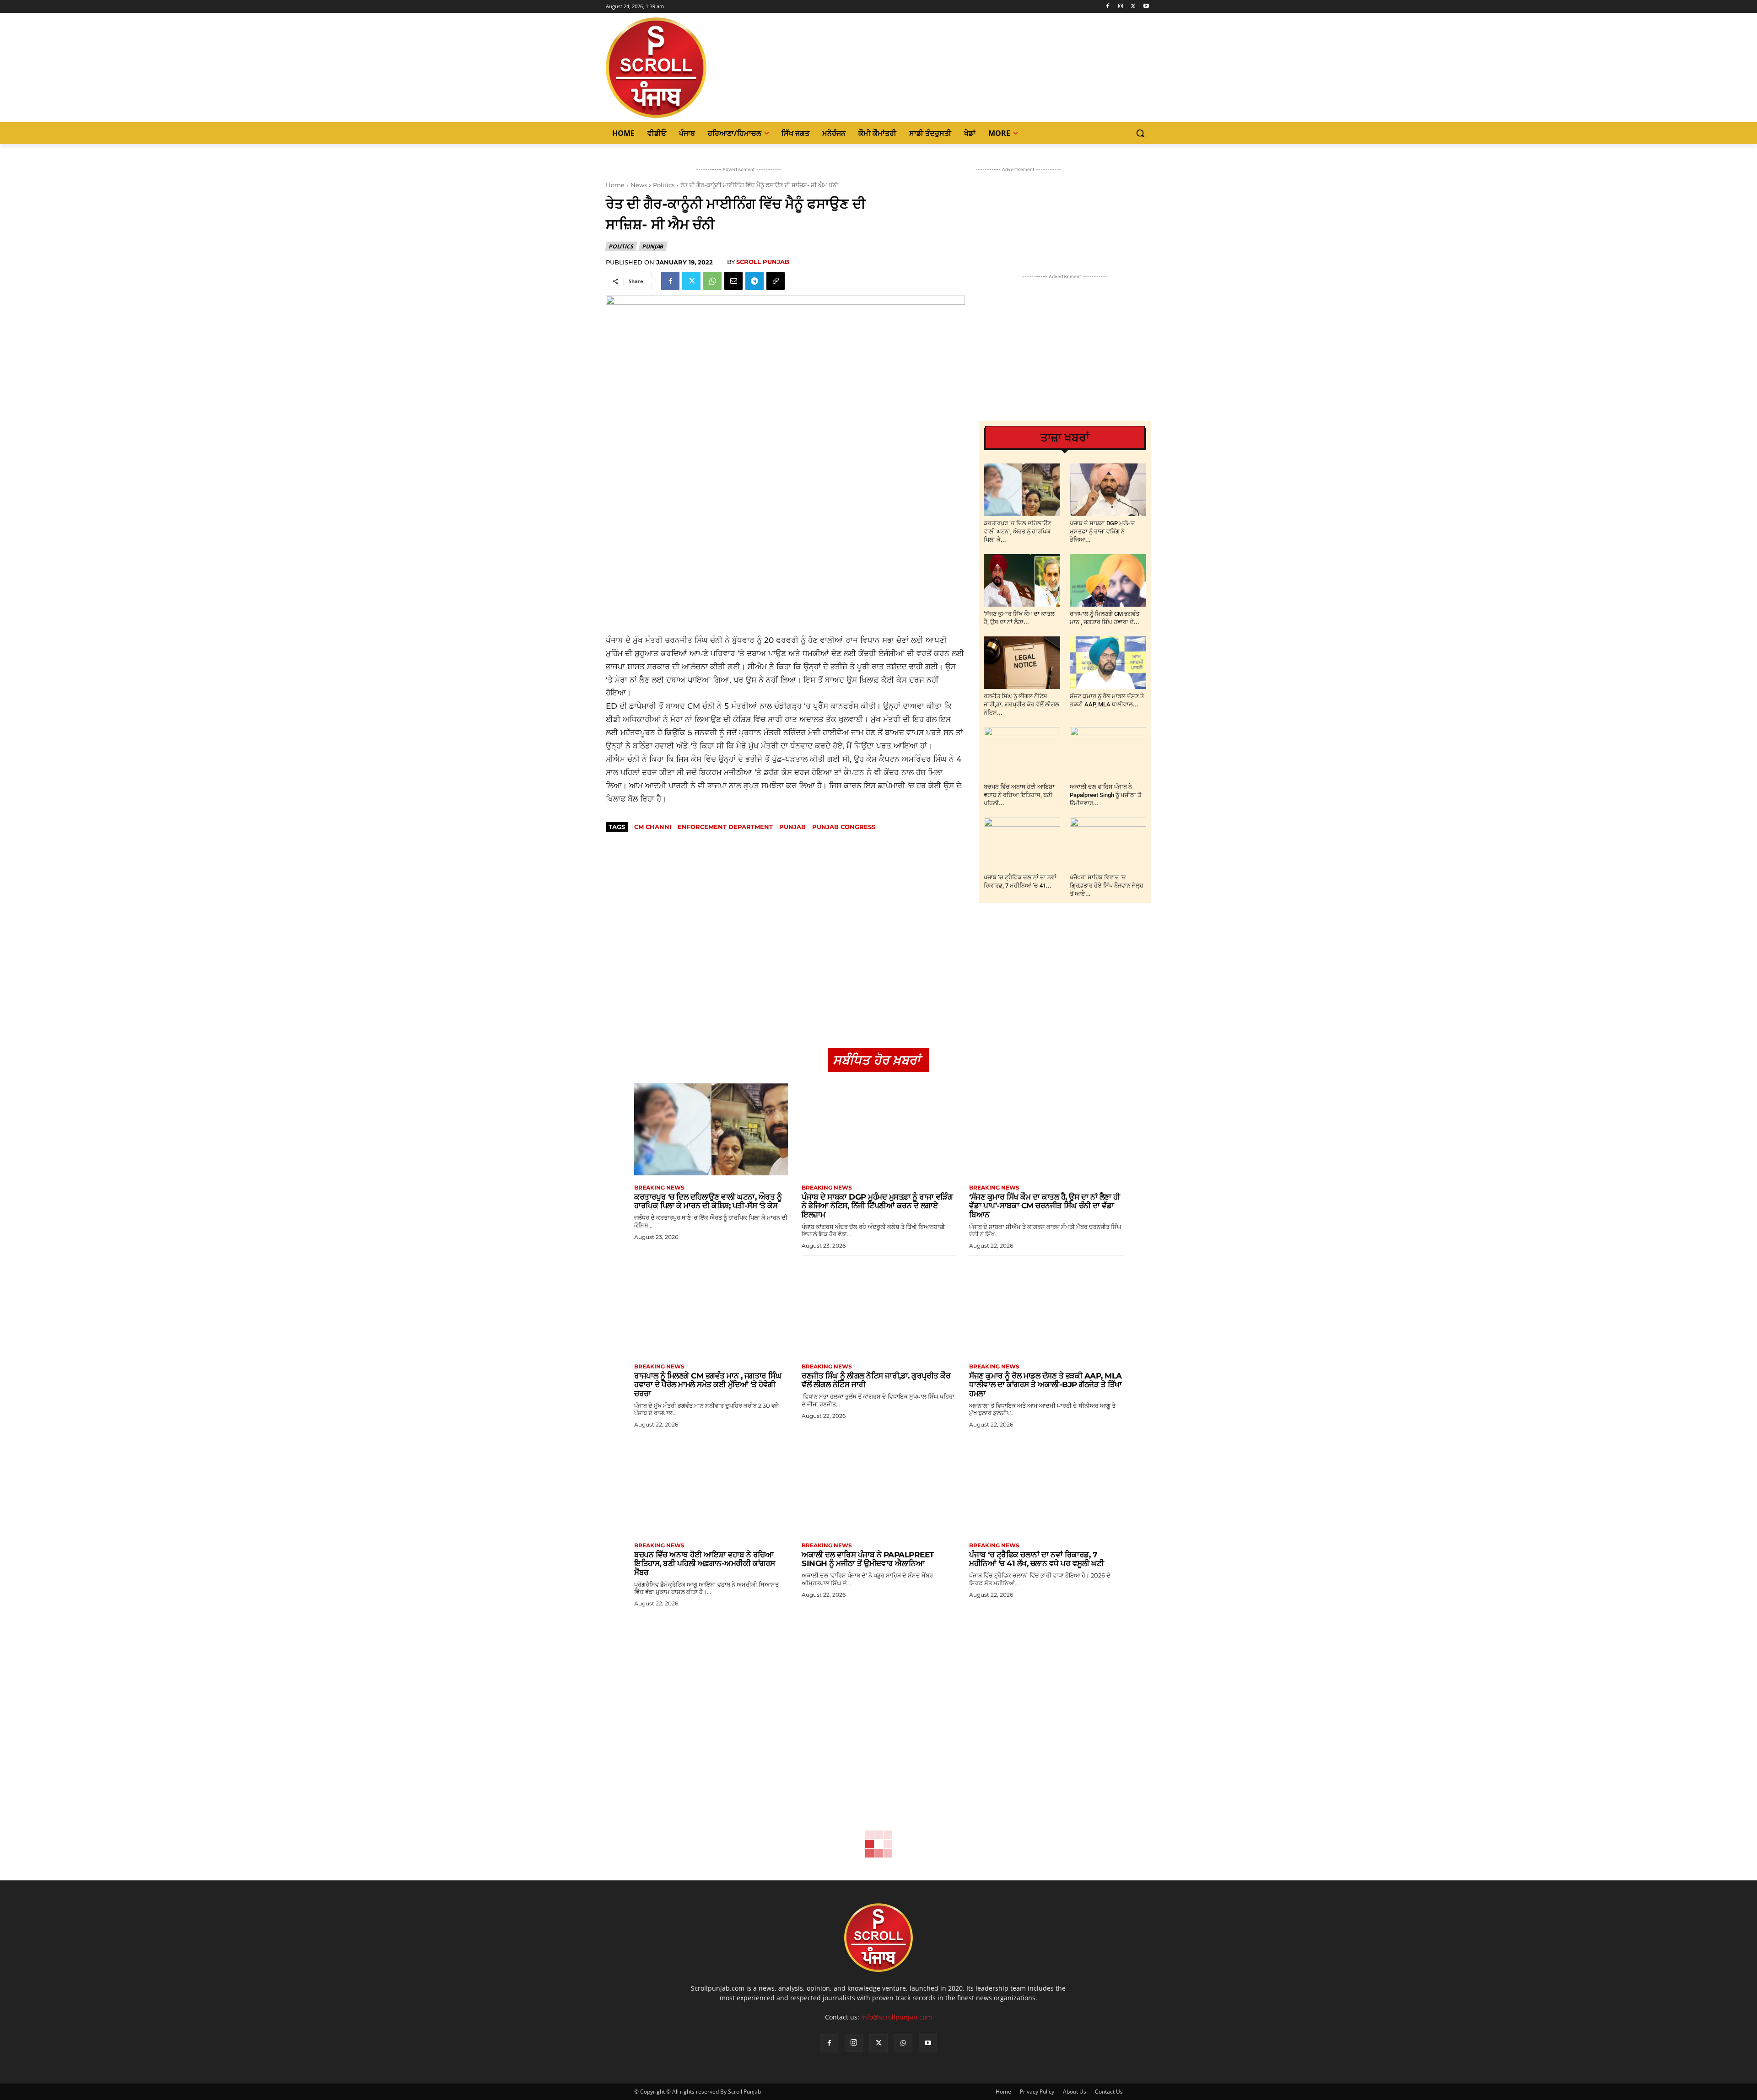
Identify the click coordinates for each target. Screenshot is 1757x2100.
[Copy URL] (776, 281)
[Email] (733, 281)
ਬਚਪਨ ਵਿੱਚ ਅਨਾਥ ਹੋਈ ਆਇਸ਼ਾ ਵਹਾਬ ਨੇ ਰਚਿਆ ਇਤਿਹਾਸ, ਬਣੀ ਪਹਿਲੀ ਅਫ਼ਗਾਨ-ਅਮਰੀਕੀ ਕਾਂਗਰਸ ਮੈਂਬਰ (705, 1564)
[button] (1140, 133)
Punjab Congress (844, 827)
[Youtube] (1146, 7)
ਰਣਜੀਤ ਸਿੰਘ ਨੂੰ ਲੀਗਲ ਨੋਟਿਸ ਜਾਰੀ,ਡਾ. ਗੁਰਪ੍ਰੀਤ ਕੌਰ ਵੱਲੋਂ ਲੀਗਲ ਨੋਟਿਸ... (1021, 704)
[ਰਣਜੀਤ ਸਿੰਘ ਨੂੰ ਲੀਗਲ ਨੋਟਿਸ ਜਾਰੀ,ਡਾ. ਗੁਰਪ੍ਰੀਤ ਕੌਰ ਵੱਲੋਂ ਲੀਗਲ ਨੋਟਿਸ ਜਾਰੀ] (1022, 663)
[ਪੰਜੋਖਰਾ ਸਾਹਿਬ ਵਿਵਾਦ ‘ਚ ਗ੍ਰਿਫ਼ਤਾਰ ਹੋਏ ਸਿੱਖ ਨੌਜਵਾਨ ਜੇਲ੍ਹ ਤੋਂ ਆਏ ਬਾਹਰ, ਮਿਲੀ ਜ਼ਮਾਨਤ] (1108, 844)
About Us (1075, 2092)
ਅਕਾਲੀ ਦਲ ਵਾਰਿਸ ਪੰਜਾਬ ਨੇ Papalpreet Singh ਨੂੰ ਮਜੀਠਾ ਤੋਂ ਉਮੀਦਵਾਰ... (1105, 795)
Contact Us (1109, 2092)
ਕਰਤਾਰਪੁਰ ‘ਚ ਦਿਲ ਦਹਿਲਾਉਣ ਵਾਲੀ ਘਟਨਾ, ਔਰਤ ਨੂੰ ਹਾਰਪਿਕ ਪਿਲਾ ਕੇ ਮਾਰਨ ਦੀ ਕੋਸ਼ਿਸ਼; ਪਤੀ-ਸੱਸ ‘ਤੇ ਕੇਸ (708, 1201)
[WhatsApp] (712, 281)
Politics (664, 185)
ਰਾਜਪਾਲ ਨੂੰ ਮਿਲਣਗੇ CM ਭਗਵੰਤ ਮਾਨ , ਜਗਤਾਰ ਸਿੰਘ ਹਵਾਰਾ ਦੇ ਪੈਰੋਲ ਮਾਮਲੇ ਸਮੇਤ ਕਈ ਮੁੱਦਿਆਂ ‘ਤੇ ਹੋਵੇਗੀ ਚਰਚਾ (708, 1385)
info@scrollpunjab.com (897, 2017)
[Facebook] (1108, 7)
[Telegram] (755, 281)
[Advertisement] (785, 567)
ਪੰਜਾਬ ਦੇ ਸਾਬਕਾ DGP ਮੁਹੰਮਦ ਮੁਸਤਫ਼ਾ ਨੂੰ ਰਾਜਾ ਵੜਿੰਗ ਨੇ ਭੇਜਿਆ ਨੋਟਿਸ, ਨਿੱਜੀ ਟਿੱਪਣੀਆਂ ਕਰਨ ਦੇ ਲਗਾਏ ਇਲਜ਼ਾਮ (877, 1206)
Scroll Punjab (763, 262)
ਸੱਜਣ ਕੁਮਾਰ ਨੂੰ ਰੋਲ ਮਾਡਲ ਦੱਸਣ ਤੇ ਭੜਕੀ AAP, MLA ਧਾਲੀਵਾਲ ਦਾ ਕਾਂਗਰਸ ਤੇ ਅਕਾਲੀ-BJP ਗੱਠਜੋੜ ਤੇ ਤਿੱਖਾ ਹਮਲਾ (1046, 1385)
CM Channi (653, 827)
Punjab (652, 246)
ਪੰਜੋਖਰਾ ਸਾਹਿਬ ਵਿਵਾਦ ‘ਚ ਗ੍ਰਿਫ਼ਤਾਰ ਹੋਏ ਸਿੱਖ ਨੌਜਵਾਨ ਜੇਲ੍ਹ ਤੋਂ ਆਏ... (1107, 886)
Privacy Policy (1037, 2092)
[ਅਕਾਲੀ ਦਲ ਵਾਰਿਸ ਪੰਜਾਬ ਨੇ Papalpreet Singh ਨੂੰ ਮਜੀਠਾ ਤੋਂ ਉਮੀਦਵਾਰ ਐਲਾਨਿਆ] (1108, 753)
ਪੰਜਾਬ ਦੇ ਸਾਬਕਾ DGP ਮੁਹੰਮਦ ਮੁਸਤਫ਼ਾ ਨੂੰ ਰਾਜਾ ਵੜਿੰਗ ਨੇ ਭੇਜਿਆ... (1102, 531)
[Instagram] (1121, 7)
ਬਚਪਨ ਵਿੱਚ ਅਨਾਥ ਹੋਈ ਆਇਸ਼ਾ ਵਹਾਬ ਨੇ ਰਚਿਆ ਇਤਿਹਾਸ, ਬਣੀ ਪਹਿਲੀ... (1019, 795)
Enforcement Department (725, 827)
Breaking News (659, 1188)
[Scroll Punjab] (688, 68)
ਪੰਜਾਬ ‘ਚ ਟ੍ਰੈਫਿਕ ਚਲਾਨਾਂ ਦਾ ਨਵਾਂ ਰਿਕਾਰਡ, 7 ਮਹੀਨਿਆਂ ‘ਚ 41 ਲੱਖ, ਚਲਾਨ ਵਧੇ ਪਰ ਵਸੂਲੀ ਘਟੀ (1037, 1559)
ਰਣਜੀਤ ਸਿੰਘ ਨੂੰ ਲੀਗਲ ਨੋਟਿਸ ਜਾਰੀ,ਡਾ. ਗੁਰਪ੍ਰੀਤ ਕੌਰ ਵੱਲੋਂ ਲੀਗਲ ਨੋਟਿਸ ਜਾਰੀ (876, 1380)
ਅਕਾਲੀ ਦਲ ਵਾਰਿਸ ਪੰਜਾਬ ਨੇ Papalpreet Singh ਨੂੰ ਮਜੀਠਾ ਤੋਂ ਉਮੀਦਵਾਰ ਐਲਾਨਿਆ (868, 1559)
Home (615, 185)
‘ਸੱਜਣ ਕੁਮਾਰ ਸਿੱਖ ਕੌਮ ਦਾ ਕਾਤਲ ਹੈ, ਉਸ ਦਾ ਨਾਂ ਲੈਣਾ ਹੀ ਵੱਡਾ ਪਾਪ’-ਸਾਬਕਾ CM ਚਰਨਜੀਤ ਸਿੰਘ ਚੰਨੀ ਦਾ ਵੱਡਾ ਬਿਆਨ (1045, 1206)
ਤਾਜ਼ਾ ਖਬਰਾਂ (1065, 438)
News (639, 185)
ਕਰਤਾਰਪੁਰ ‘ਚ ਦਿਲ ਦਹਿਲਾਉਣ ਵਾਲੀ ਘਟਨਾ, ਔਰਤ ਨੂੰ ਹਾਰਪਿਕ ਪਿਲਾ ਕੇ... (1017, 531)
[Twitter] (1133, 7)
